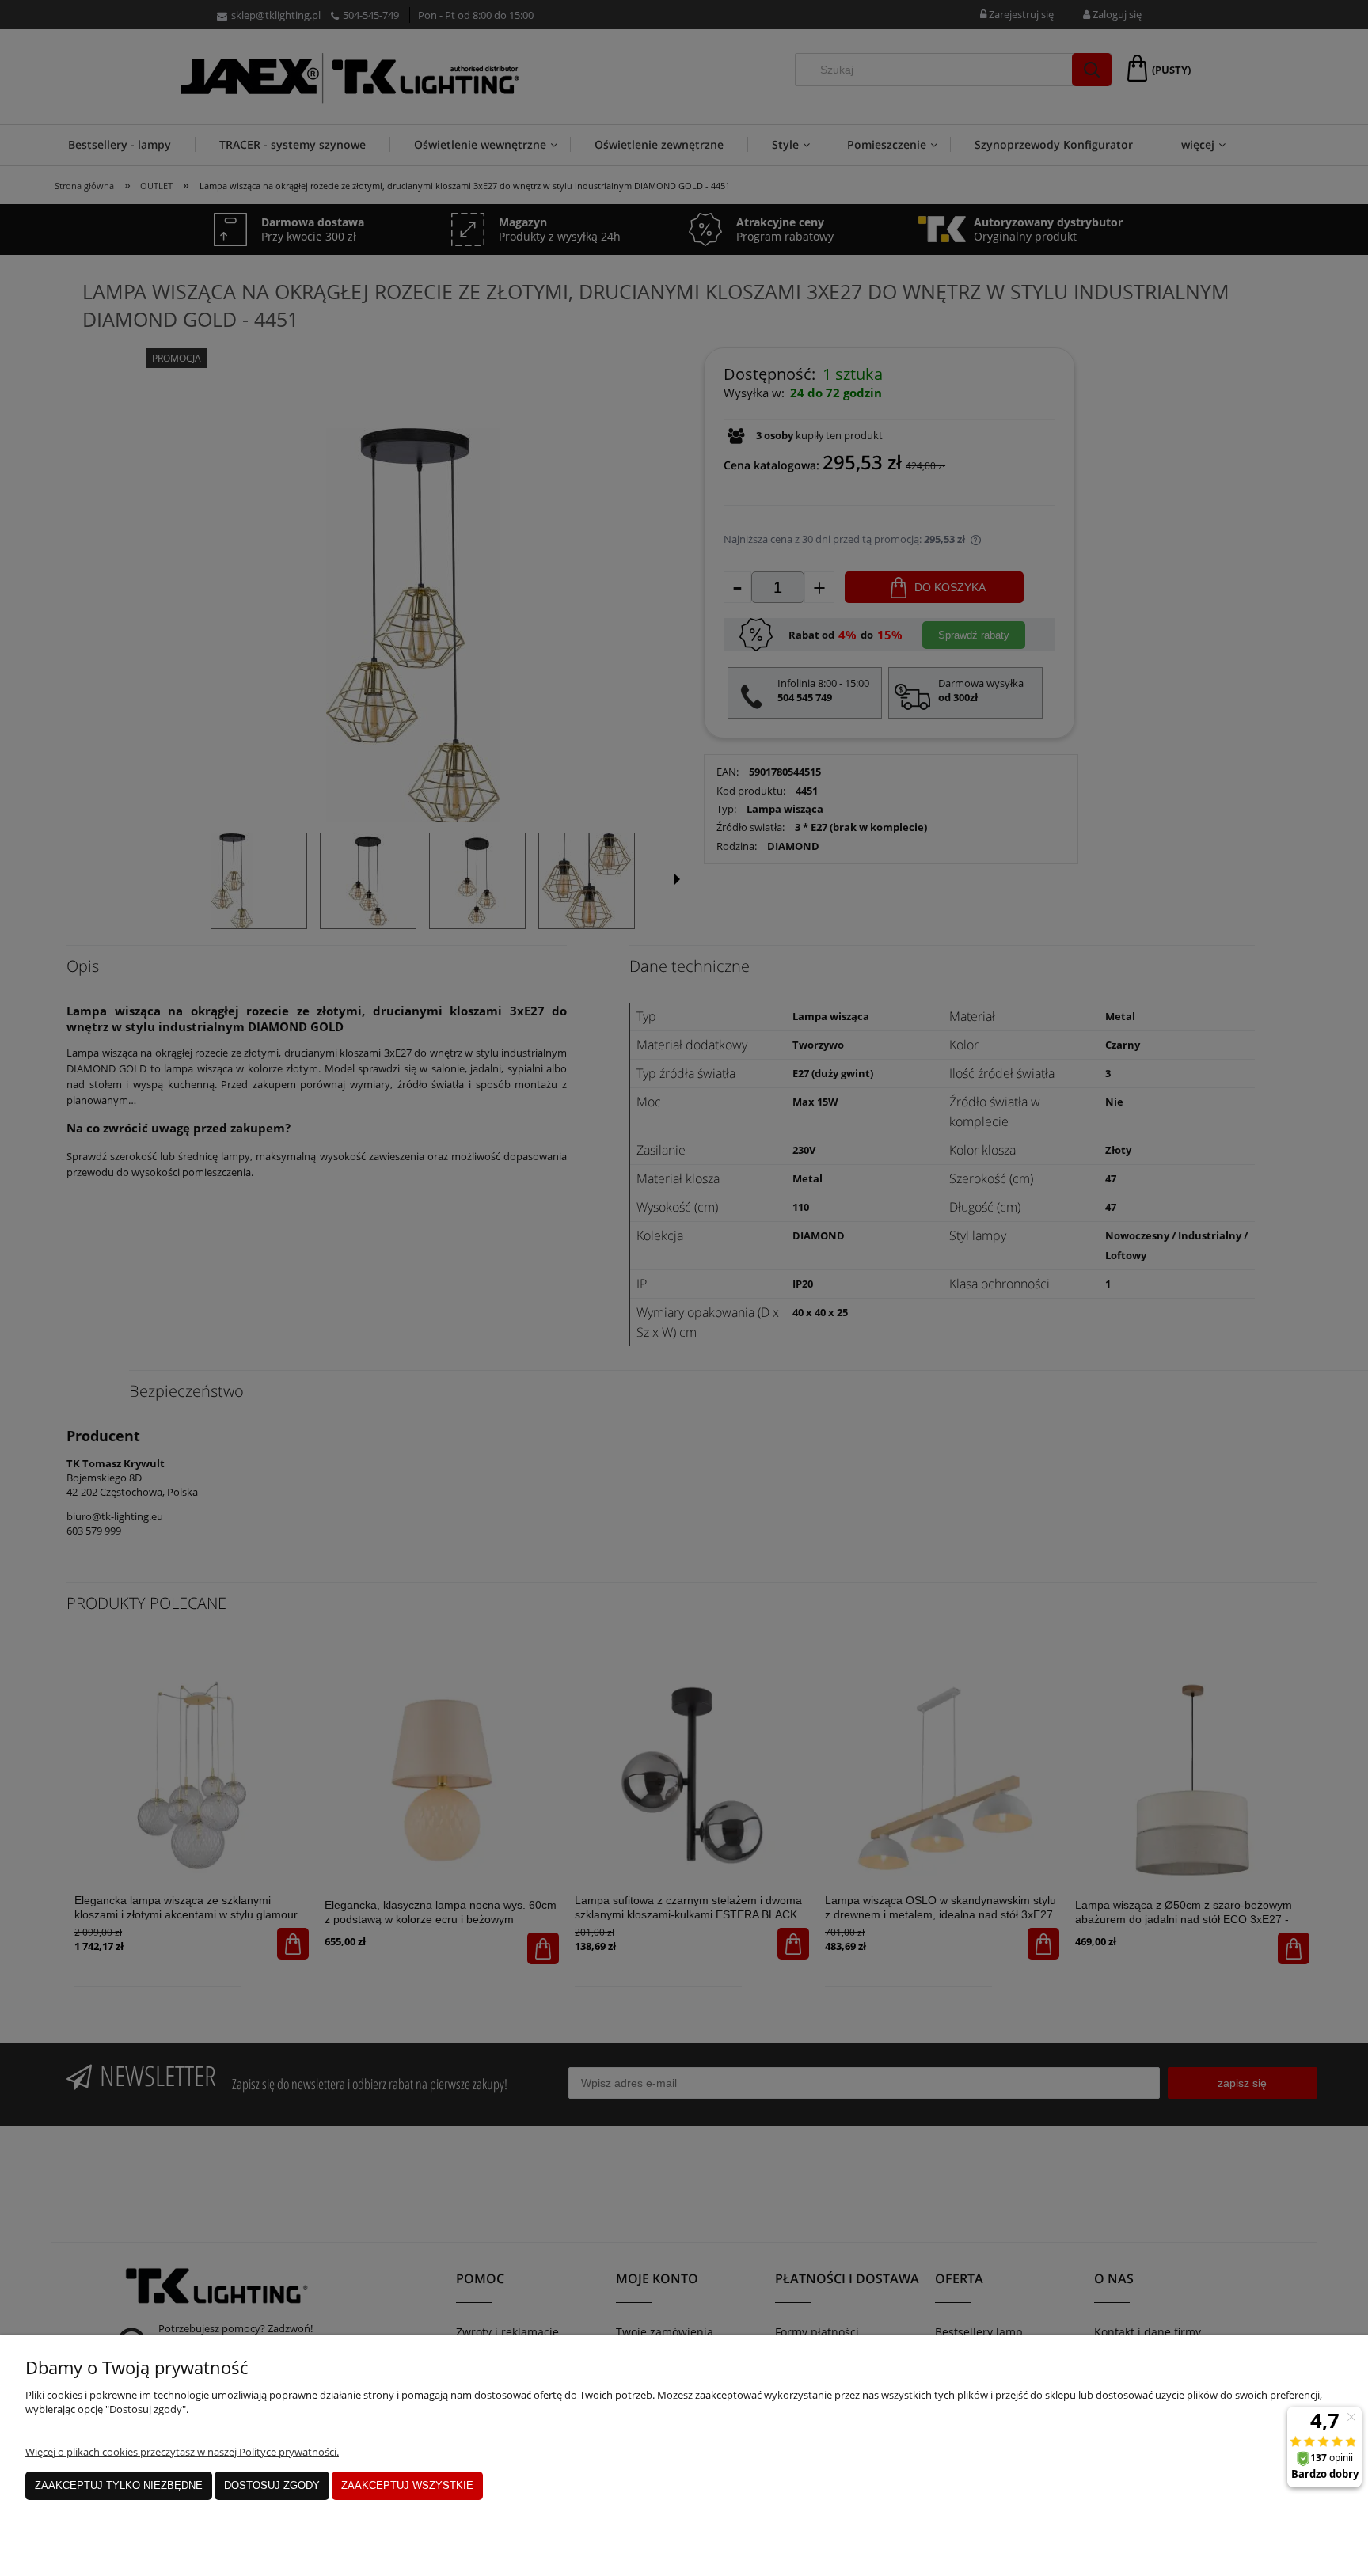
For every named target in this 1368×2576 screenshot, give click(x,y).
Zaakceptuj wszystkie (407, 2485)
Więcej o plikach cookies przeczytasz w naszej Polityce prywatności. (182, 2452)
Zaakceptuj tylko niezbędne (119, 2485)
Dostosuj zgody (272, 2485)
